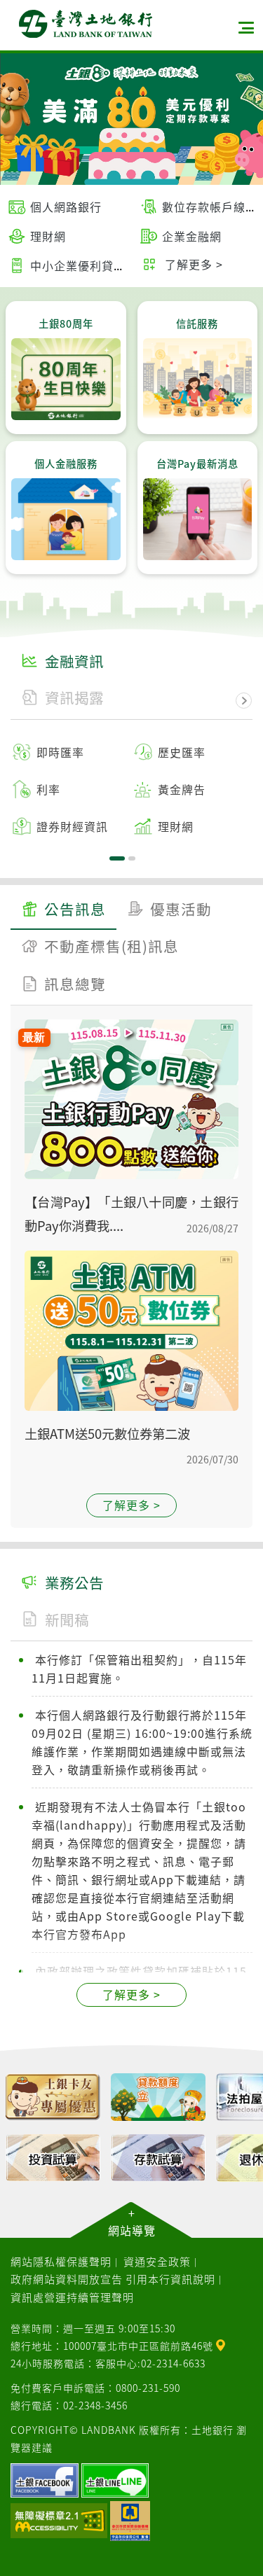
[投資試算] (53, 2158)
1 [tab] (117, 858)
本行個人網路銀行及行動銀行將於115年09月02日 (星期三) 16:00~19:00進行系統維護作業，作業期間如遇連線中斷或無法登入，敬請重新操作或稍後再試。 (142, 1742)
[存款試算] (158, 2158)
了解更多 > (131, 1505)
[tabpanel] (131, 789)
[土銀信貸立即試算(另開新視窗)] (158, 2097)
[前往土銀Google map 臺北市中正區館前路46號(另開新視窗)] (221, 2344)
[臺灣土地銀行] (86, 24)
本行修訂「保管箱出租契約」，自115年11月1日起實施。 (139, 1669)
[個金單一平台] (53, 2097)
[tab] (63, 911)
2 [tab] (132, 858)
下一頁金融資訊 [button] (244, 701)
